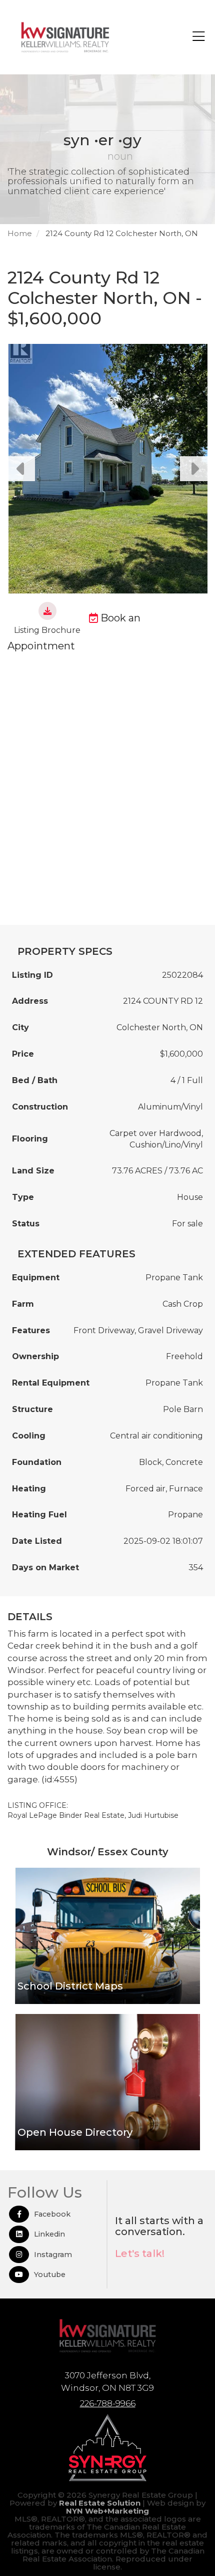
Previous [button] (21, 469)
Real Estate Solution (100, 2503)
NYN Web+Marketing (107, 2511)
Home (20, 233)
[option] (107, 469)
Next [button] (194, 469)
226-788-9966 (108, 2403)
